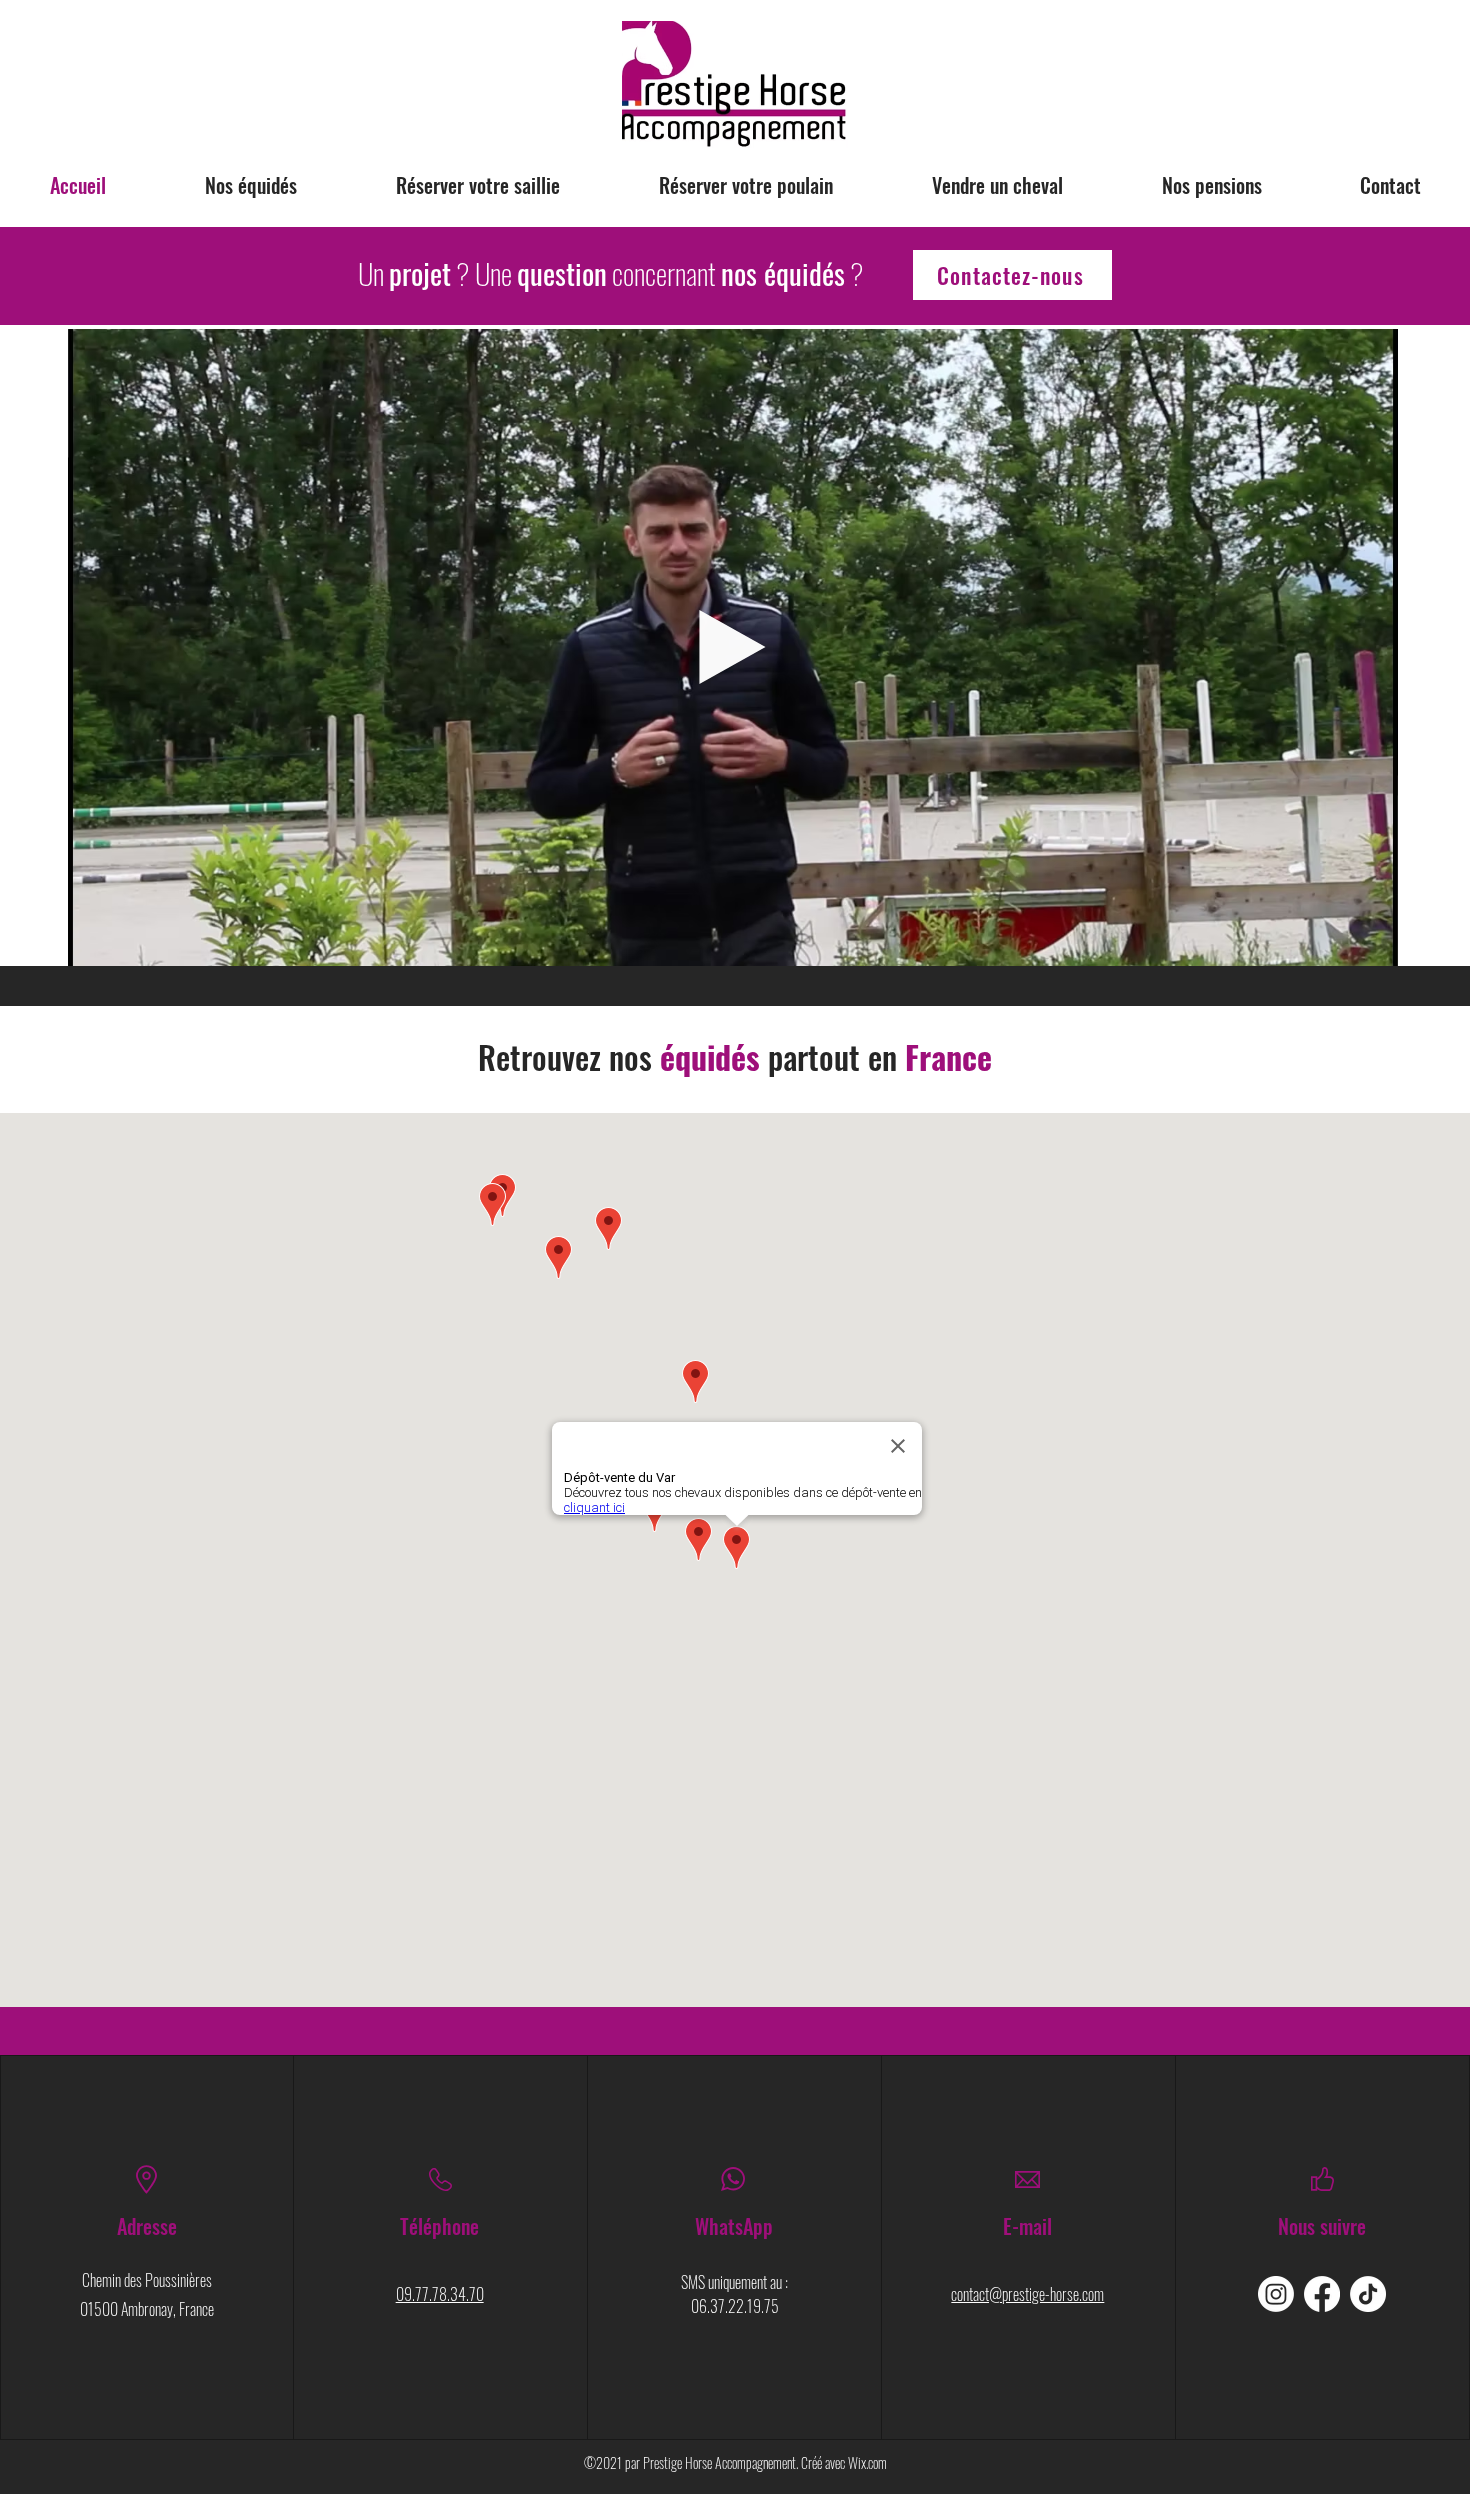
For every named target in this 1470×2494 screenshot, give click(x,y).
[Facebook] (1322, 2294)
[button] (1372, 944)
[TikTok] (1368, 2294)
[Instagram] (1276, 2294)
